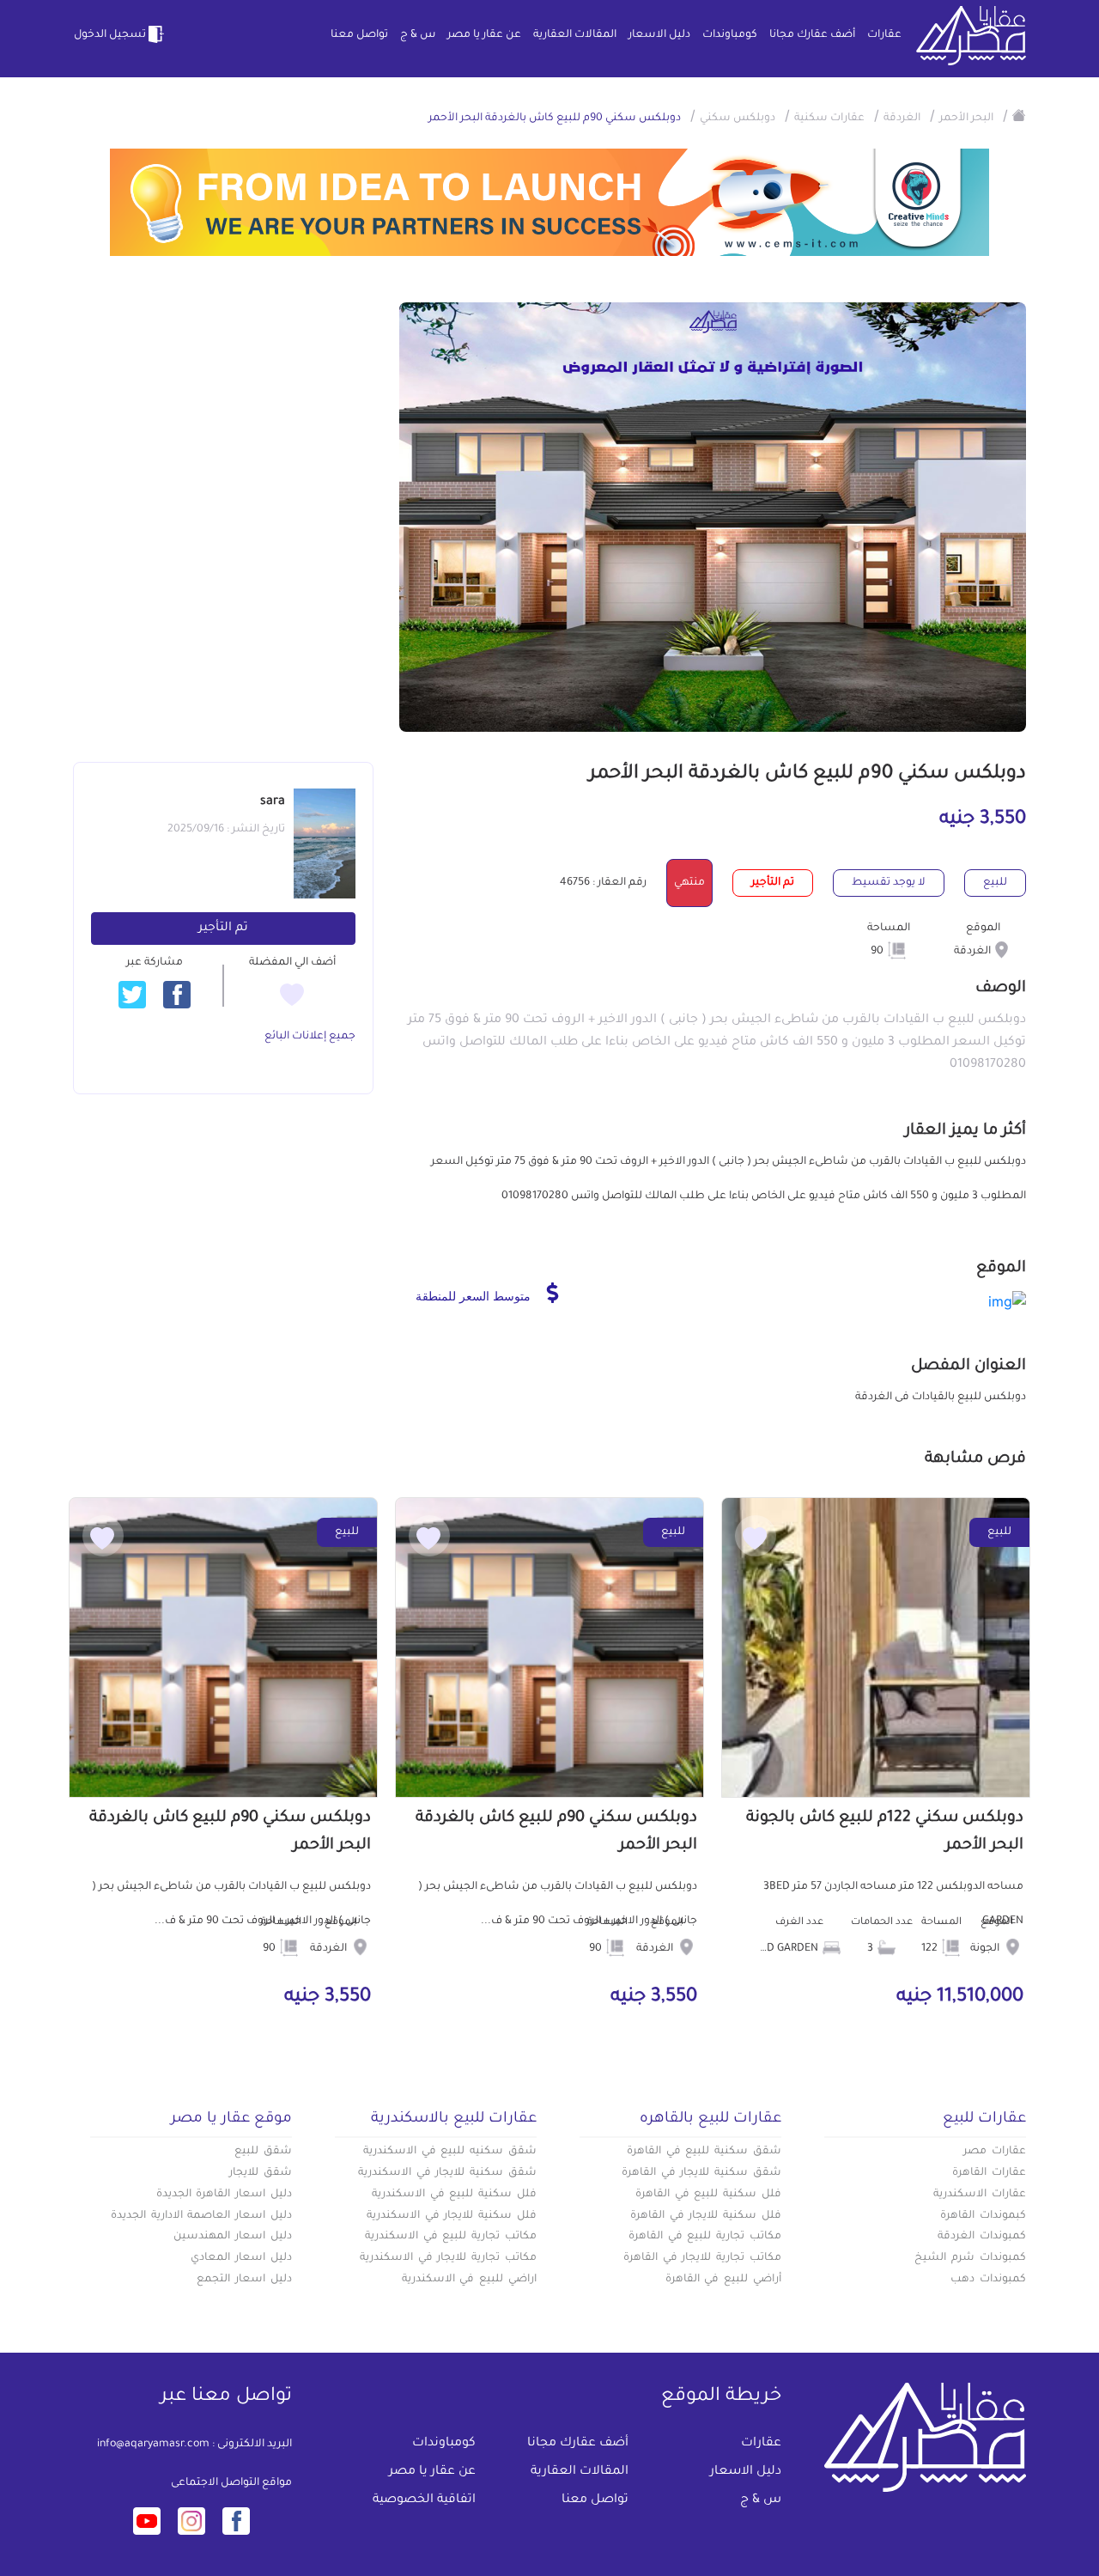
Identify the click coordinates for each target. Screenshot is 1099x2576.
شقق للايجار (261, 2173)
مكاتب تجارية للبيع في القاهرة (705, 2237)
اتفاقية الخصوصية (424, 2500)
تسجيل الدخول (110, 35)
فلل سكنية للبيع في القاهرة (708, 2195)
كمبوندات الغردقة (982, 2237)
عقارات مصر (995, 2152)
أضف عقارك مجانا (812, 35)
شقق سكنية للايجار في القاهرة (701, 2173)
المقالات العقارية (575, 35)
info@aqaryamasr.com (153, 2445)
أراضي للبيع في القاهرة (723, 2280)
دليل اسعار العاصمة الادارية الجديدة (201, 2216)
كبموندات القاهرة (983, 2216)
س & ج (418, 35)
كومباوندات (730, 35)
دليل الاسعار (659, 35)
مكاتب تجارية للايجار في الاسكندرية (448, 2258)
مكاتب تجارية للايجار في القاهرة (702, 2258)
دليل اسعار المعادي (241, 2258)
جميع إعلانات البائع (310, 1037)
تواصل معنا (359, 35)
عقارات (884, 35)
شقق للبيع (263, 2152)
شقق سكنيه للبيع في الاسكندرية (450, 2152)
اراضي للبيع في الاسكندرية (469, 2280)
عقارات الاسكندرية (980, 2195)
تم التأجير (223, 929)
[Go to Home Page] (1019, 115)
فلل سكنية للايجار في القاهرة (706, 2216)
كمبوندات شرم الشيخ (970, 2258)
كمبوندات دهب (988, 2280)
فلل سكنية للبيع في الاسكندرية (454, 2195)
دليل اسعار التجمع (244, 2280)
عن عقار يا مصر (484, 35)
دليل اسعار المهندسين (233, 2237)
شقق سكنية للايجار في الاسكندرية (447, 2173)
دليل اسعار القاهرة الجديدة (224, 2195)
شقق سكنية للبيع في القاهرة (704, 2152)
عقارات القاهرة (989, 2173)
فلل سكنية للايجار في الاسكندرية (452, 2216)
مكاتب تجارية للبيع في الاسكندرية (451, 2237)
